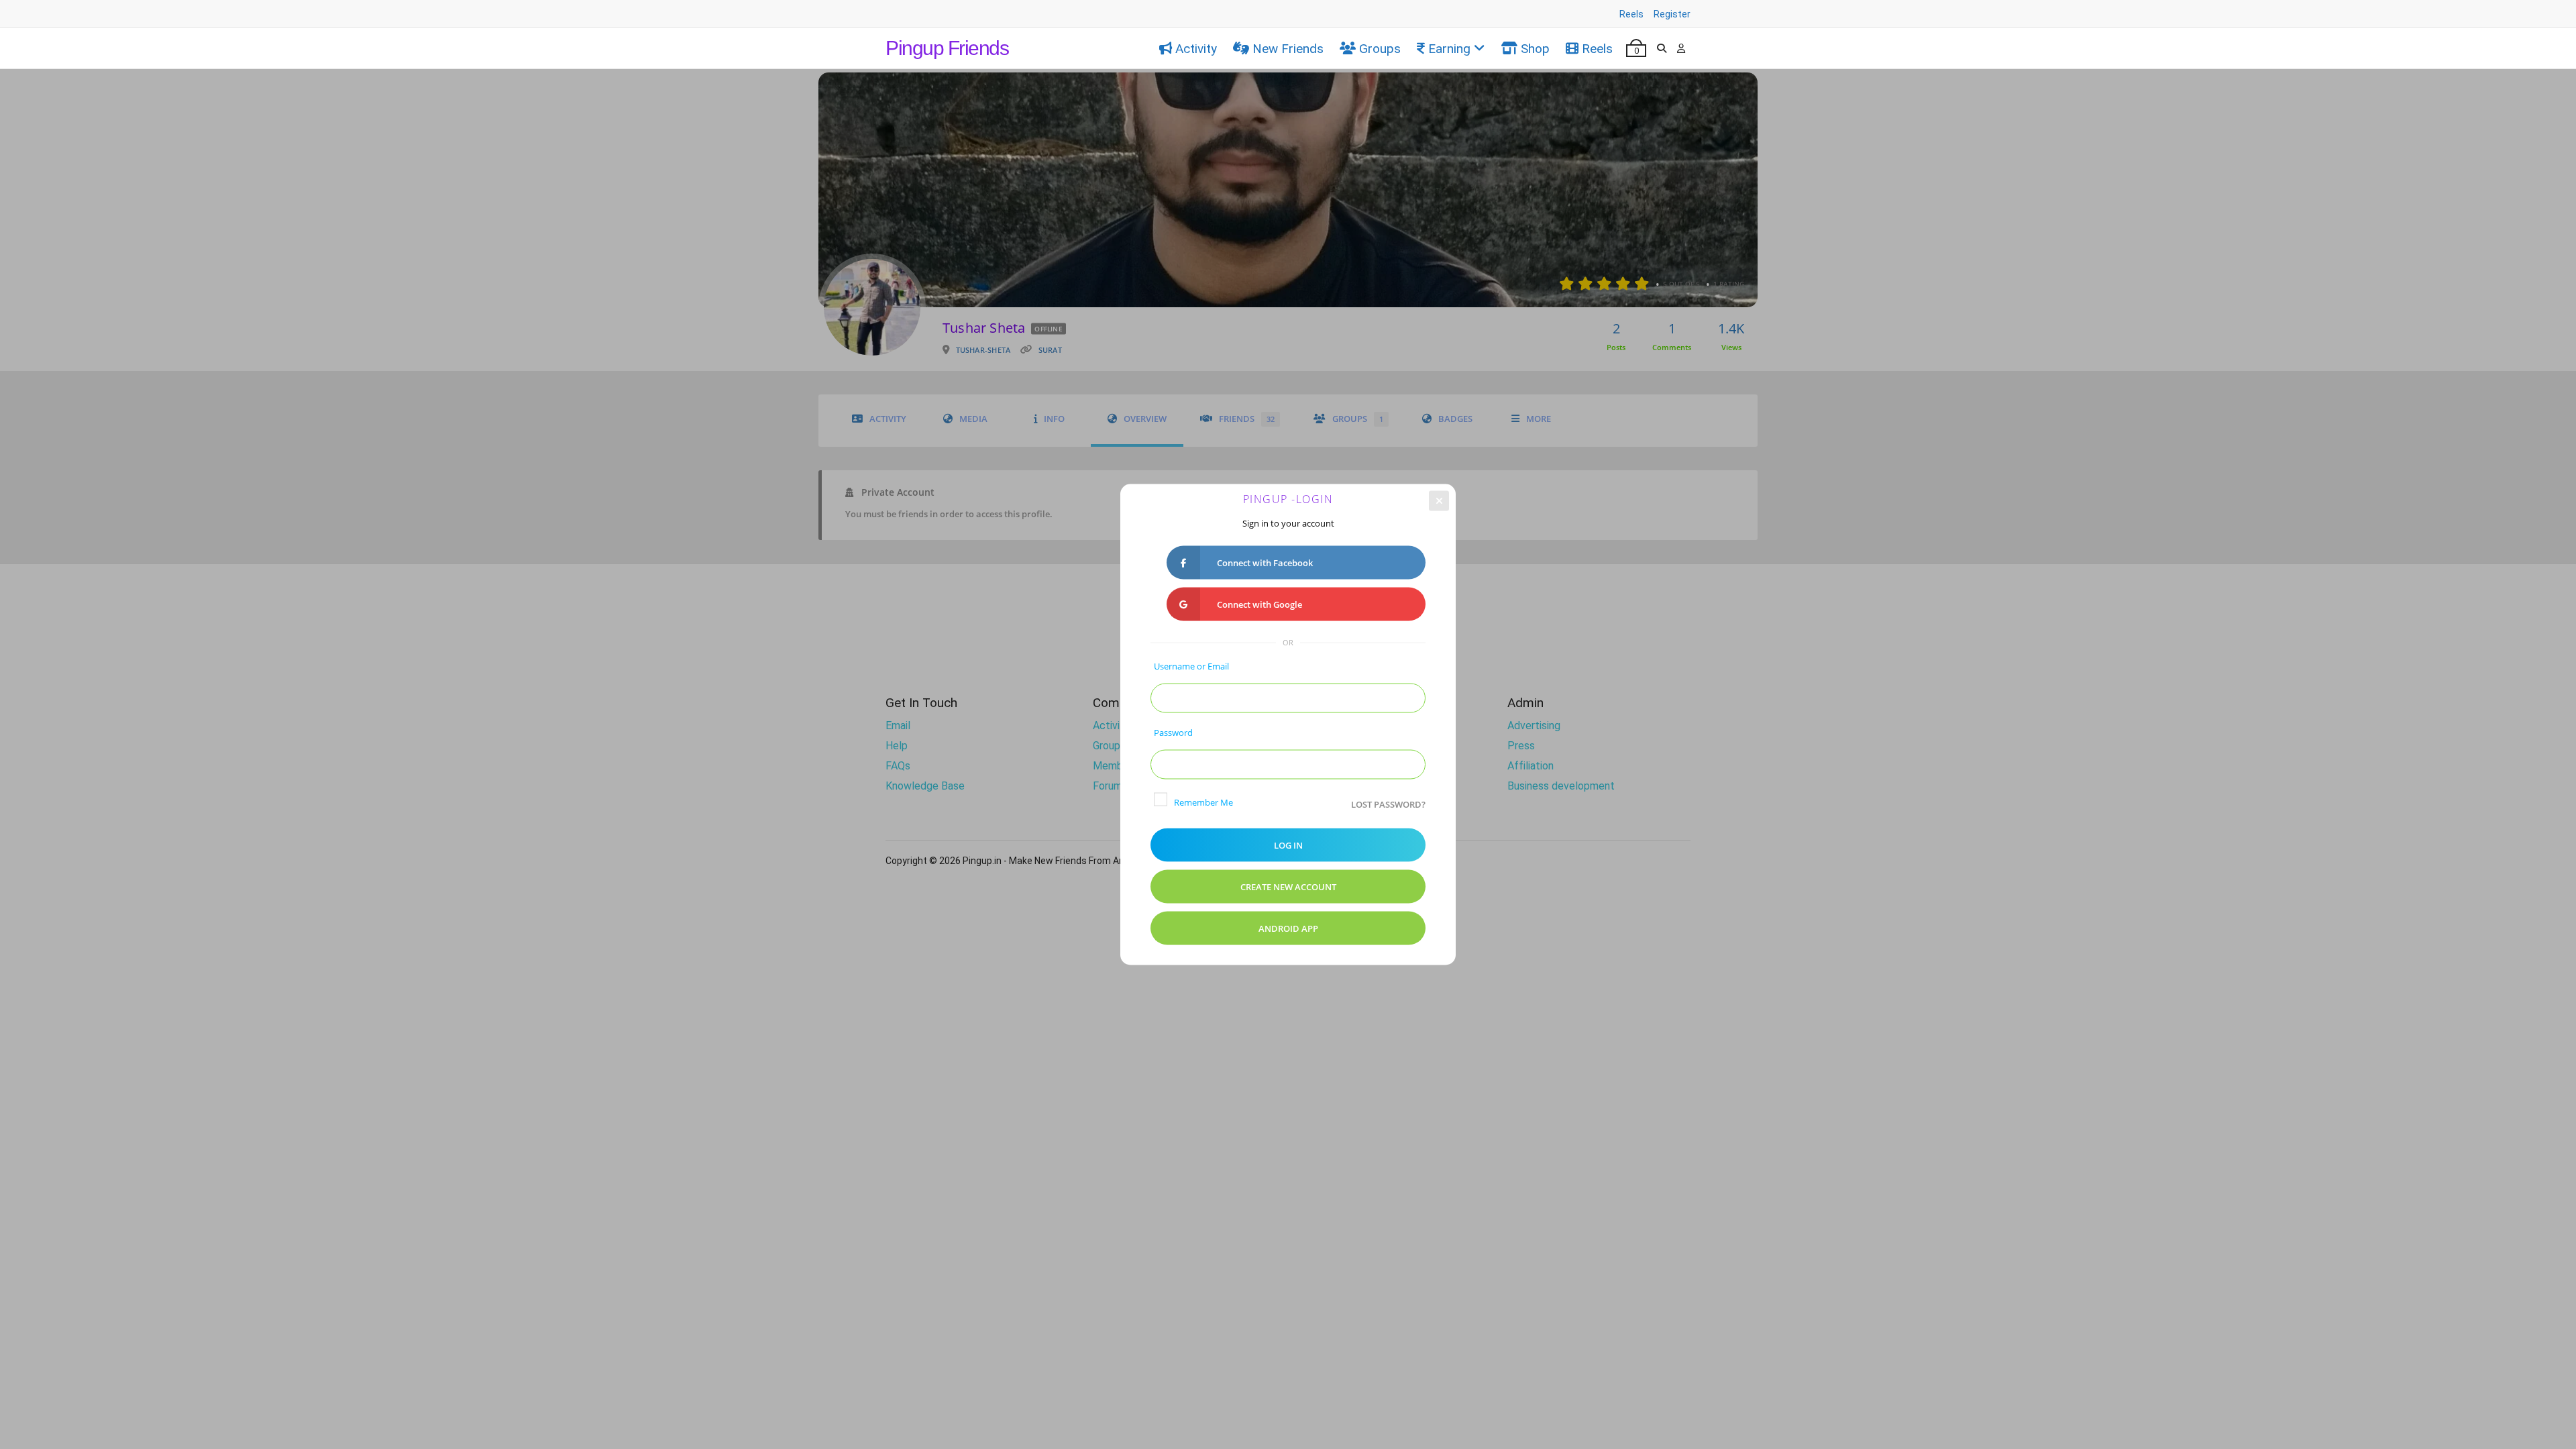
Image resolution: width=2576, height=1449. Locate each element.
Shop (1535, 49)
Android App (1288, 928)
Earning (1449, 49)
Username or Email (1191, 666)
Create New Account (1288, 887)
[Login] (1681, 48)
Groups (1380, 49)
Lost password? (1388, 804)
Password (1173, 733)
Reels (1631, 14)
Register (1672, 14)
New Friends (1288, 49)
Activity (1196, 49)
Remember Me (1203, 802)
